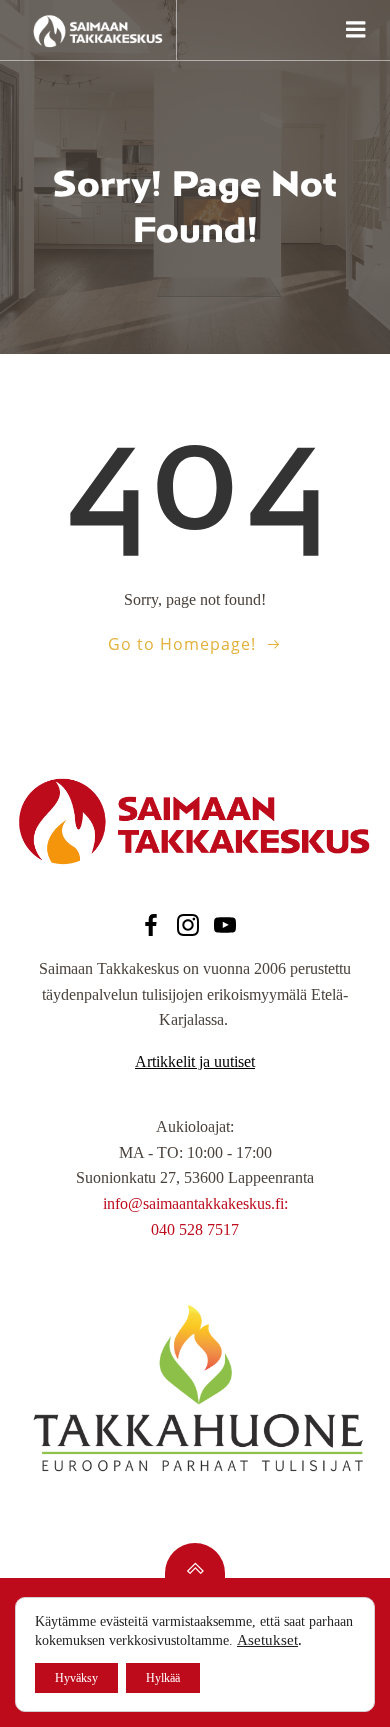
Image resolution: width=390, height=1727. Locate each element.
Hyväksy (76, 1678)
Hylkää (163, 1678)
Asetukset (267, 1640)
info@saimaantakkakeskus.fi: (195, 1203)
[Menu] (354, 30)
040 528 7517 (195, 1229)
